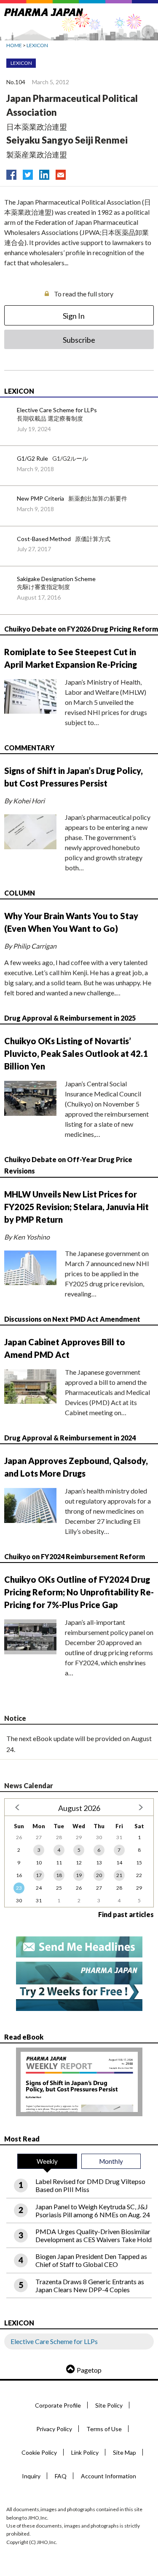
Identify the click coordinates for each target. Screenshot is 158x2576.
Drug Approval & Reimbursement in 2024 (70, 1438)
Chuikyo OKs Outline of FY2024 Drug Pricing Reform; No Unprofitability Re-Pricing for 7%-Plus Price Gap (79, 1592)
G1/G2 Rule (32, 458)
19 (79, 1875)
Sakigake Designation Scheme (56, 579)
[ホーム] (44, 11)
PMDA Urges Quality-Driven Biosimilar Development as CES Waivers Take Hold (94, 2235)
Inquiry (31, 2476)
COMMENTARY (29, 748)
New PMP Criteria (40, 498)
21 (119, 1875)
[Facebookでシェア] (11, 173)
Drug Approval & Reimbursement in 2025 (70, 1018)
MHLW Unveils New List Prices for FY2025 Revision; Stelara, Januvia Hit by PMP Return (76, 1207)
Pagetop (89, 2370)
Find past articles (126, 1914)
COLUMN (20, 893)
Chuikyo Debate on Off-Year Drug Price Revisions (68, 1165)
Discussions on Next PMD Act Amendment (72, 1319)
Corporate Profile (58, 2405)
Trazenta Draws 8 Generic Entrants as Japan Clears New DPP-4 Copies (90, 2285)
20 (99, 1875)
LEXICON (37, 45)
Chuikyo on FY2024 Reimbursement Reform (75, 1556)
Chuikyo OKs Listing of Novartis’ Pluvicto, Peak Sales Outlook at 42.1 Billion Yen (76, 1053)
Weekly (47, 2161)
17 (39, 1875)
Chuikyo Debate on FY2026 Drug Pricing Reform (81, 629)
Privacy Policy (54, 2429)
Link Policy (85, 2452)
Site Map (125, 2452)
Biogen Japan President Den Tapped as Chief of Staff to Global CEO (91, 2260)
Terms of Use (104, 2429)
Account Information (108, 2476)
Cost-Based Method (44, 539)
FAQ (61, 2476)
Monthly (111, 2161)
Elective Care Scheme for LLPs (57, 410)
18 (59, 1875)
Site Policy (109, 2405)
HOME (14, 45)
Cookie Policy (39, 2452)
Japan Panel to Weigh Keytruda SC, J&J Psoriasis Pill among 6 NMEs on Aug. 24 (93, 2211)
